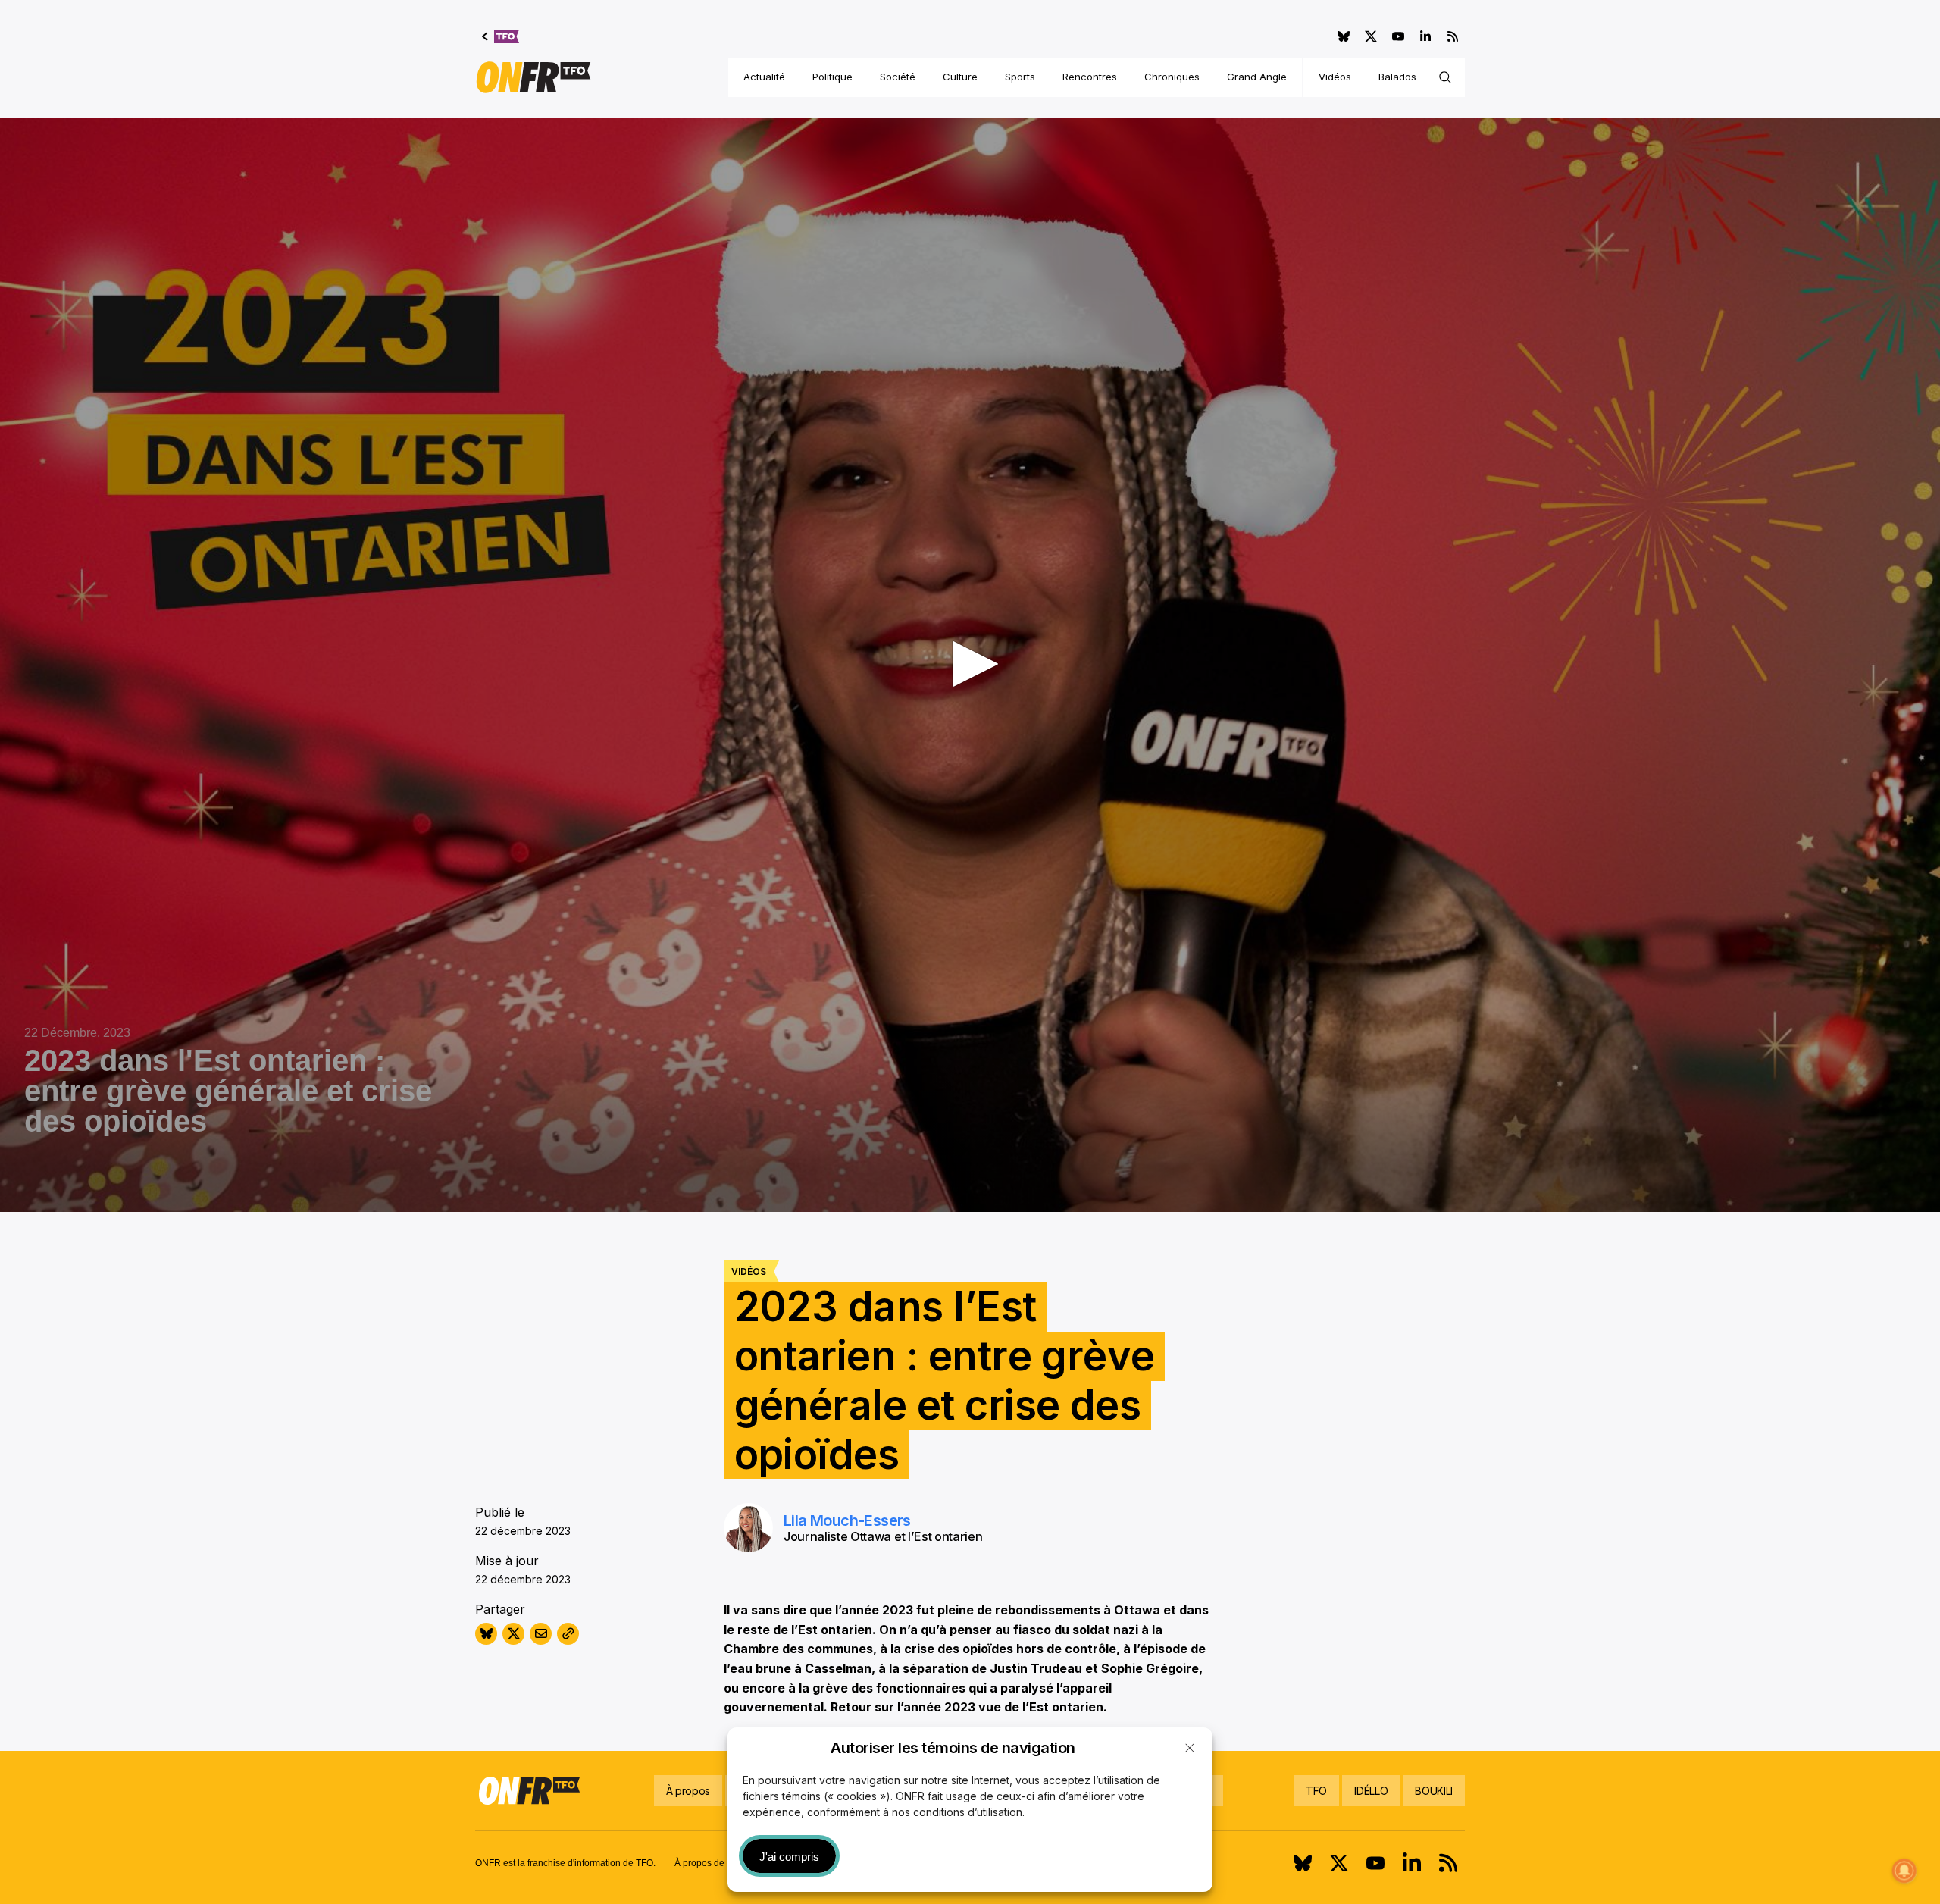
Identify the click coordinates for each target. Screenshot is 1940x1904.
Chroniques (1172, 77)
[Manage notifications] (1904, 1871)
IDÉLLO (1371, 1791)
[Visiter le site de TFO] (501, 36)
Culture (960, 77)
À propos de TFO (709, 1863)
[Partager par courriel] (541, 1634)
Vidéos (1335, 77)
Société (898, 77)
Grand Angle (1257, 77)
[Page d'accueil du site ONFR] (533, 77)
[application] (970, 665)
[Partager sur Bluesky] (486, 1634)
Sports (1020, 77)
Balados (1397, 77)
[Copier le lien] (568, 1634)
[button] (1190, 1748)
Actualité (764, 77)
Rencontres (1090, 77)
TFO (1316, 1791)
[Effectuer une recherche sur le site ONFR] (1445, 77)
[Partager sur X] (513, 1634)
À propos (688, 1791)
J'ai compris (789, 1857)
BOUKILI (1434, 1791)
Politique (832, 77)
